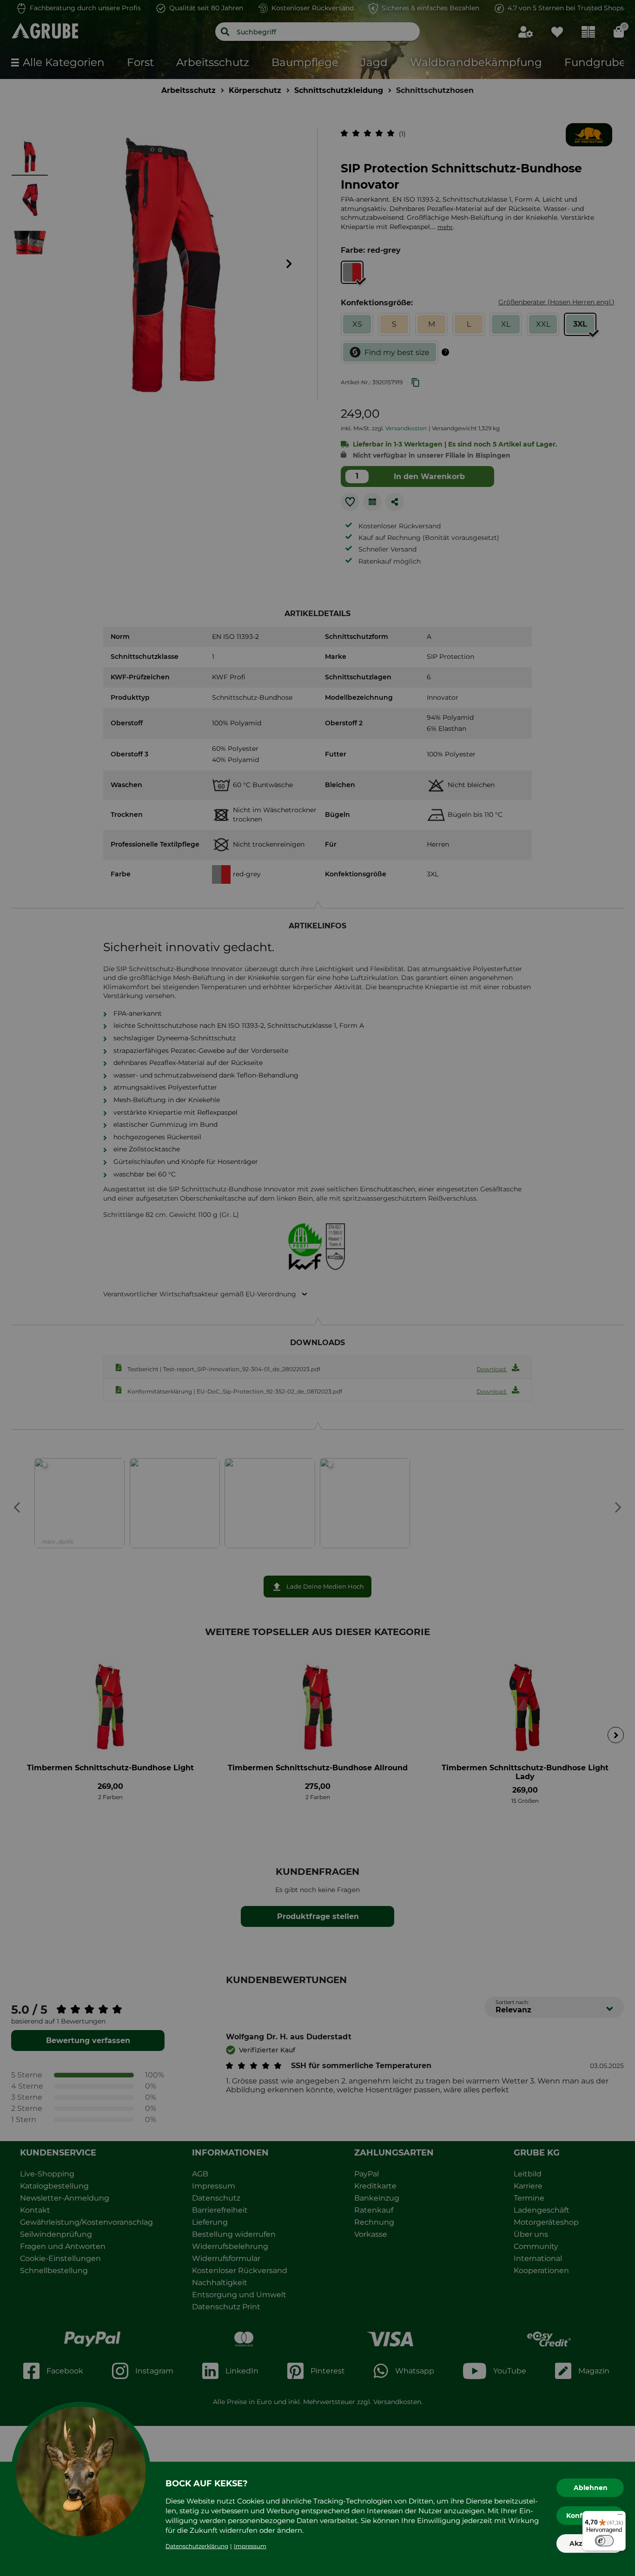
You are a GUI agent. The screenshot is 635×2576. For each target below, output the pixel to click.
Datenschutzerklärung (197, 2546)
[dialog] (317, 1288)
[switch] (604, 2541)
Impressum (250, 2546)
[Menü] (620, 2517)
